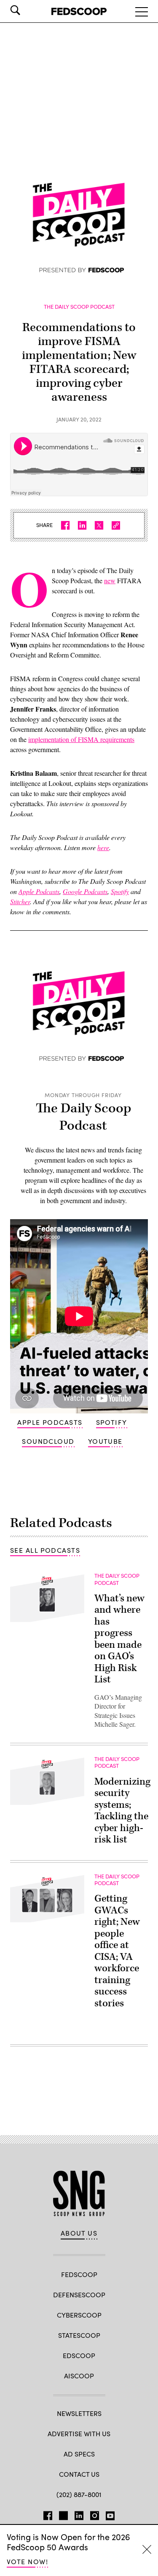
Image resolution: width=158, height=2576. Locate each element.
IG (95, 2514)
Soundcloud (48, 1441)
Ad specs (79, 2454)
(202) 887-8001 (79, 2494)
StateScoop (79, 2335)
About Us (79, 2233)
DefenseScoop (79, 2295)
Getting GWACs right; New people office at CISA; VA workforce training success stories (117, 1951)
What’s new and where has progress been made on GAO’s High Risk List (119, 1639)
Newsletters (79, 2413)
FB (48, 2514)
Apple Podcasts (50, 1422)
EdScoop (79, 2355)
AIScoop (79, 2376)
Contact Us (79, 2474)
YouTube (105, 1441)
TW (63, 2514)
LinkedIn (79, 2514)
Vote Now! (27, 2561)
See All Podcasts (45, 1550)
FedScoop (79, 2274)
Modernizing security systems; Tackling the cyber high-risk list (122, 1811)
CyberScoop (79, 2315)
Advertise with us (79, 2433)
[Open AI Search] (27, 10)
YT (110, 2514)
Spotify (112, 1422)
